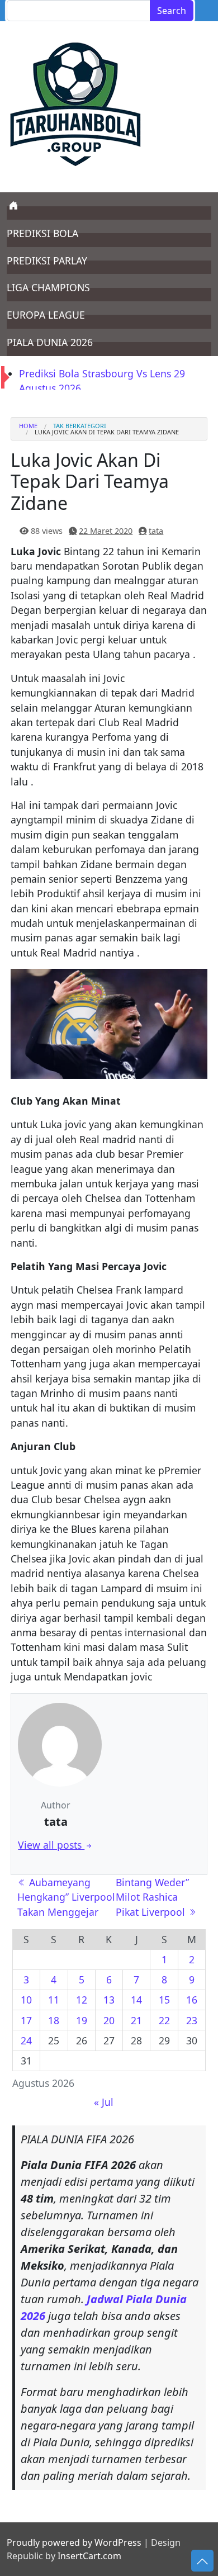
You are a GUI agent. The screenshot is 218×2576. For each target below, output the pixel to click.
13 (109, 2000)
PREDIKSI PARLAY (47, 261)
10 (26, 2000)
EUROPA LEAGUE (46, 315)
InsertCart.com (89, 2556)
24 (26, 2040)
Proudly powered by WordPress (74, 2542)
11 (54, 2000)
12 (82, 2000)
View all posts (51, 1845)
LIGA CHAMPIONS (48, 287)
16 (192, 2000)
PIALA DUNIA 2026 (50, 342)
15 (164, 2000)
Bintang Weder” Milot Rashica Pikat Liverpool (152, 1897)
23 (192, 2020)
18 (54, 2020)
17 (26, 2020)
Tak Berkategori (80, 426)
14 (136, 2000)
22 (164, 2020)
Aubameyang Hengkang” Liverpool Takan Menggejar (66, 1897)
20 (109, 2020)
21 (136, 2020)
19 (82, 2020)
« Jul (104, 2102)
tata (156, 531)
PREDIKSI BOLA (42, 233)
